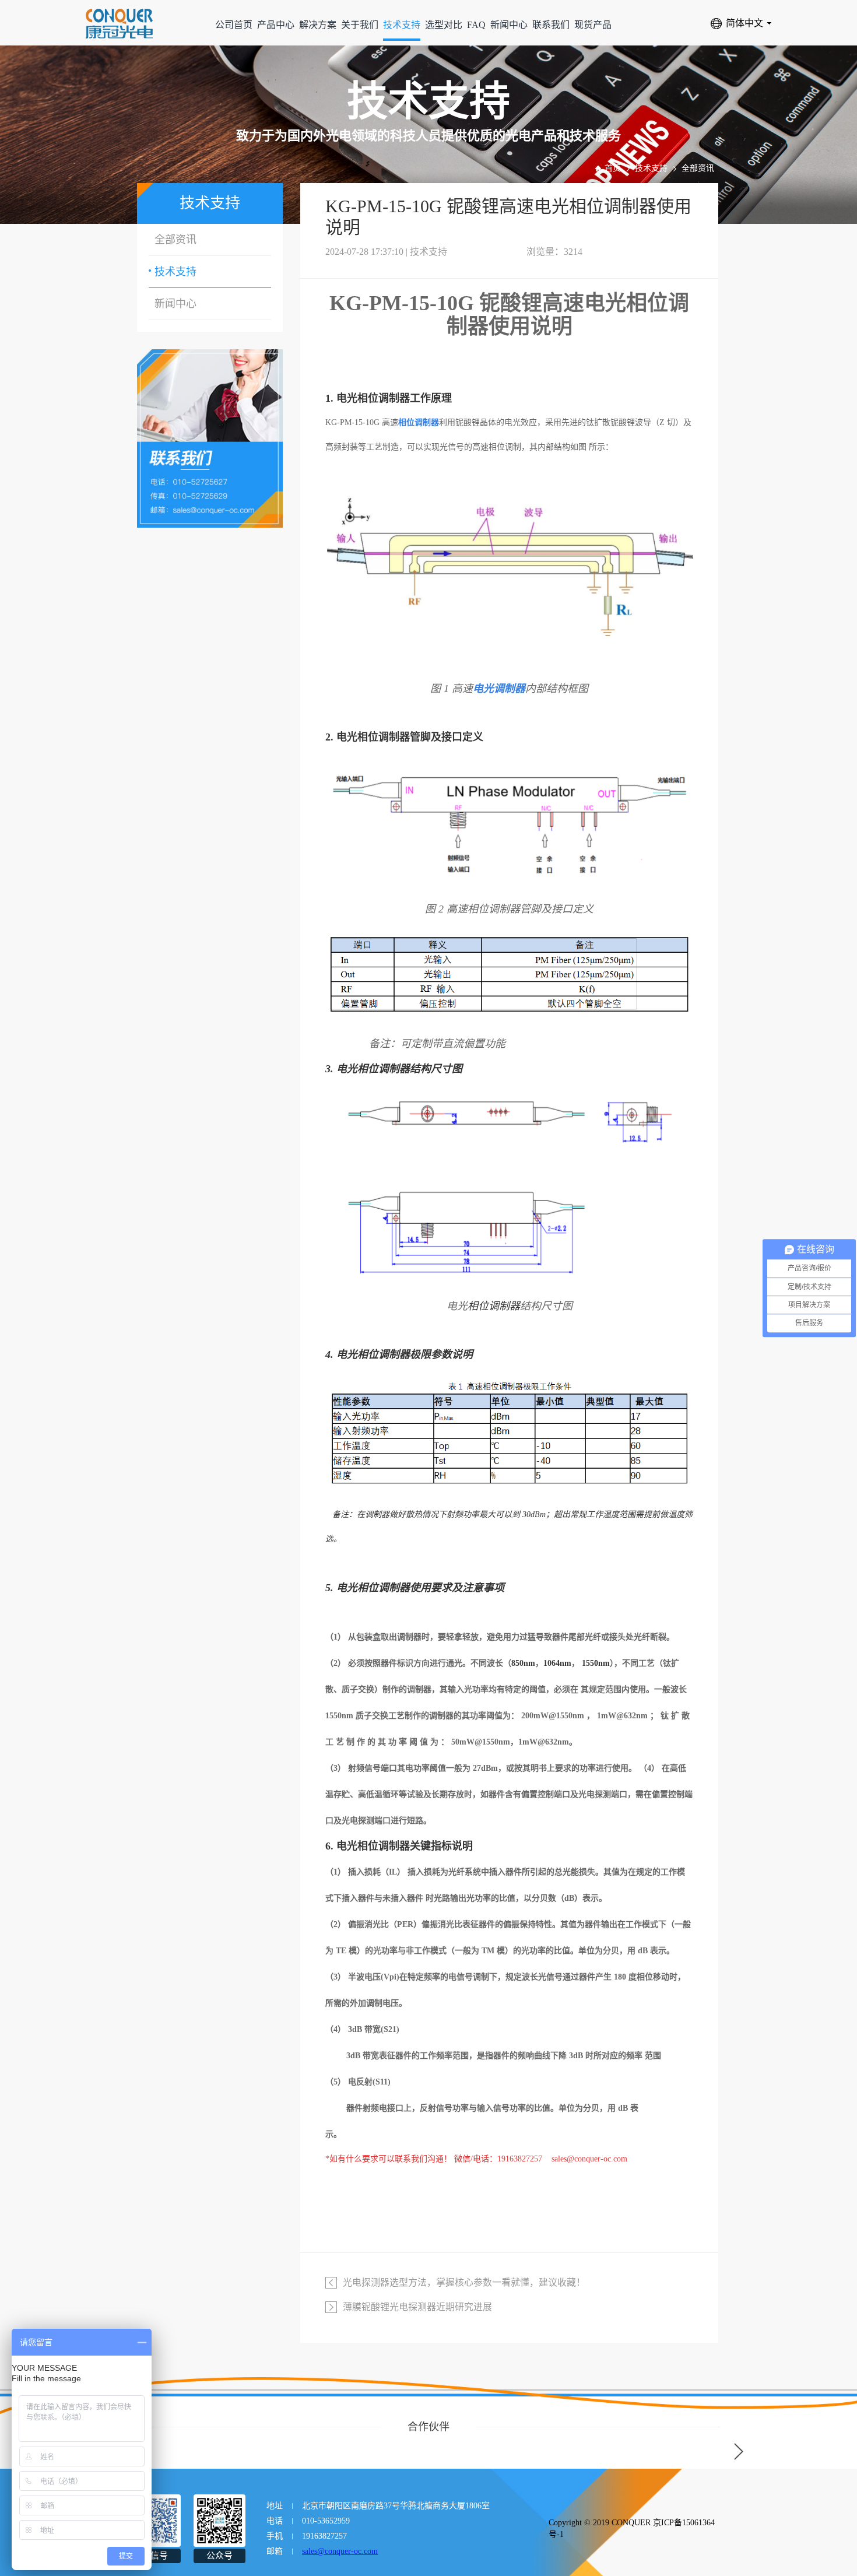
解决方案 (318, 25)
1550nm (596, 1663)
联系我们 (551, 25)
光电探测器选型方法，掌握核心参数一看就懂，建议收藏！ (464, 2282)
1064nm (557, 1663)
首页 (613, 168)
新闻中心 (509, 25)
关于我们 (360, 25)
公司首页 (234, 25)
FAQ (476, 25)
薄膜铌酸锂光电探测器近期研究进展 (417, 2307)
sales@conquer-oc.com (340, 2551)
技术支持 (402, 25)
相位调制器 (384, 398)
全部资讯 (698, 168)
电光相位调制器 (373, 737)
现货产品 (593, 25)
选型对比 (444, 25)
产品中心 (276, 25)
